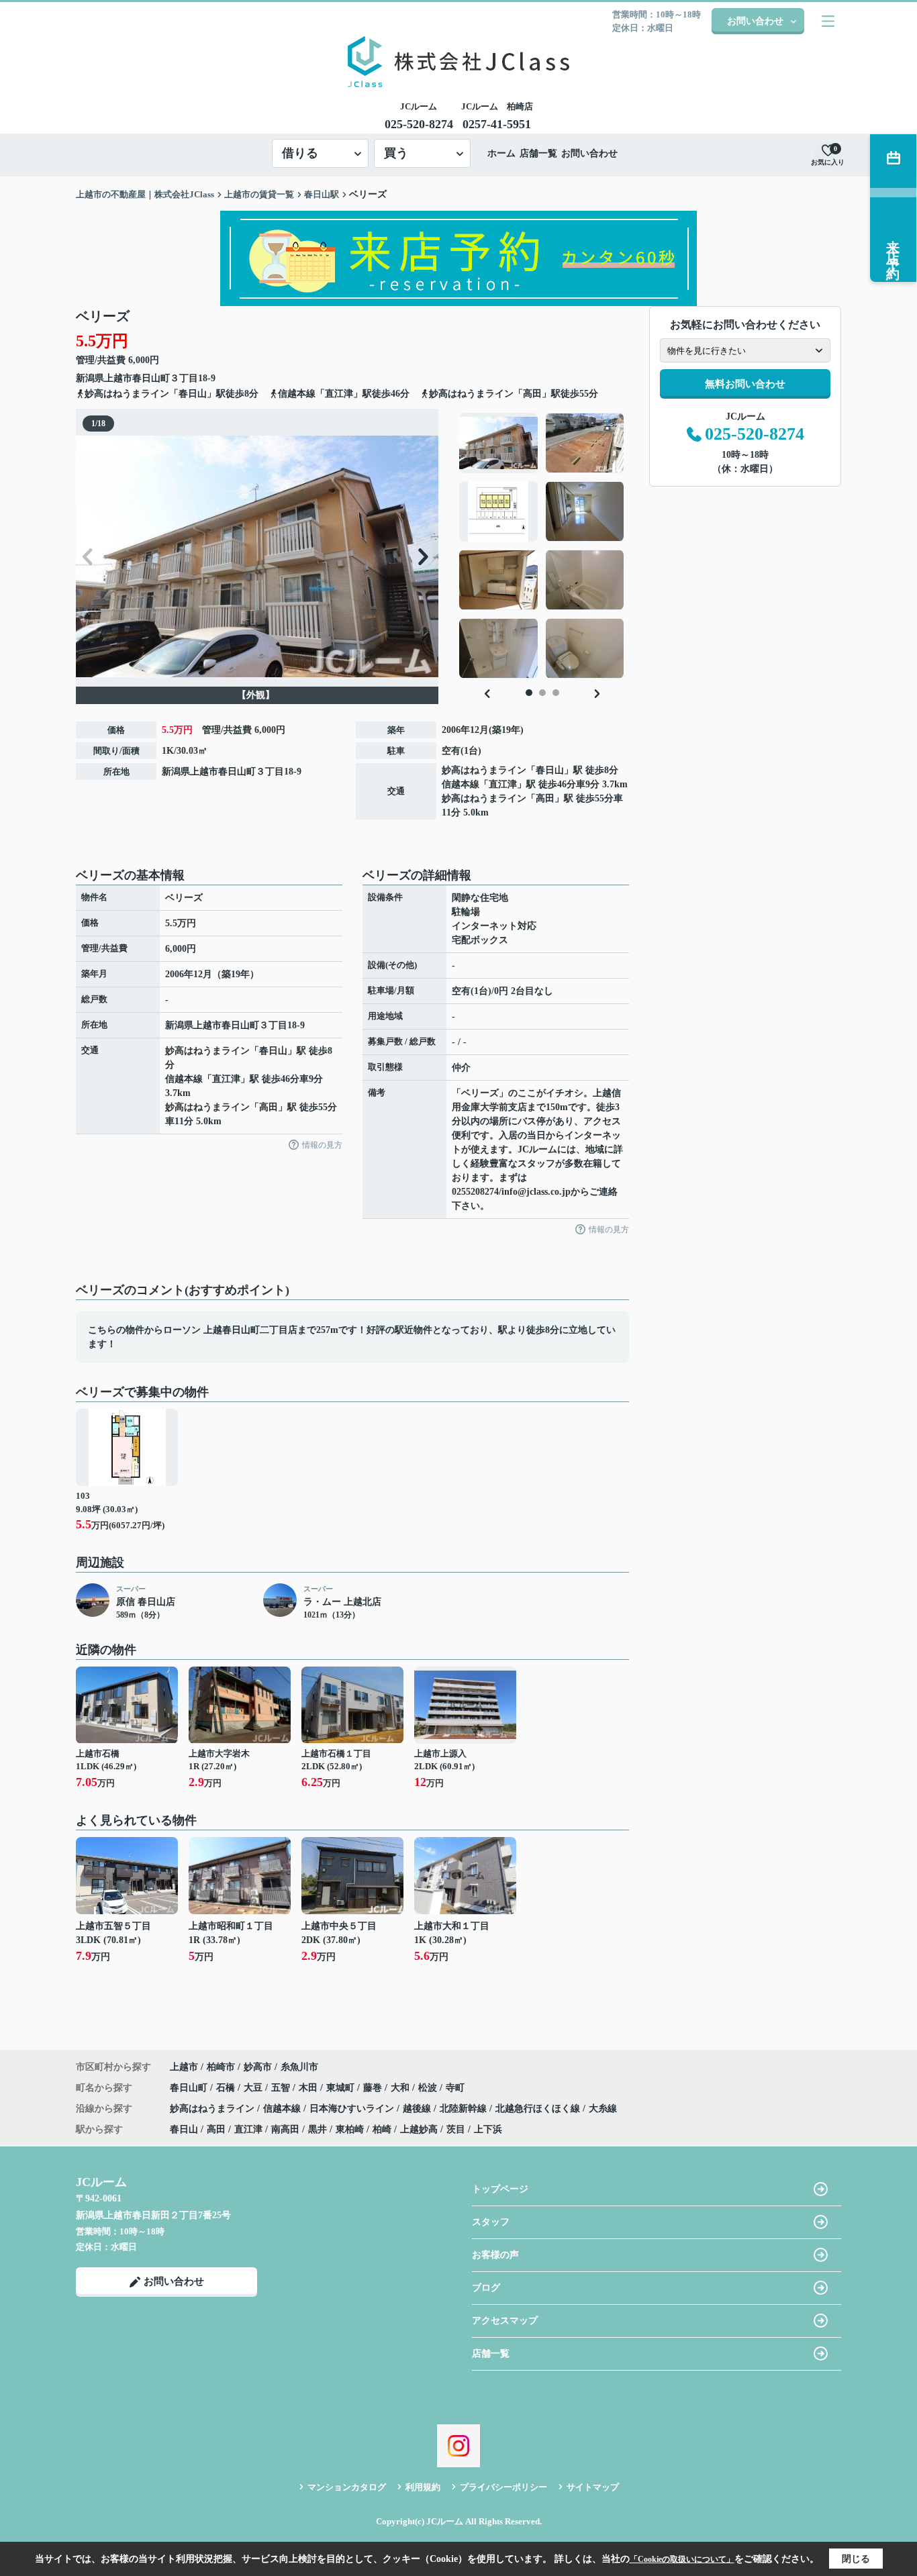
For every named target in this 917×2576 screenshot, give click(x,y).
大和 (401, 2088)
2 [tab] (542, 693)
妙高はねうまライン (484, 770)
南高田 (285, 2129)
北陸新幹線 (465, 2109)
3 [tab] (556, 693)
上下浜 (488, 2129)
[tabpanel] (542, 546)
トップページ (500, 2189)
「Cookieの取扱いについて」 (682, 2559)
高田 (545, 798)
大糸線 (603, 2109)
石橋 (227, 2088)
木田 (309, 2088)
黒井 (318, 2129)
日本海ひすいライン (353, 2109)
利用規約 (423, 2487)
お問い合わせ (755, 21)
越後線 (418, 2109)
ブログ (486, 2288)
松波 (429, 2088)
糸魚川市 (299, 2067)
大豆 (254, 2088)
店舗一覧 (538, 153)
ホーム (501, 153)
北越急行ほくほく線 (539, 2109)
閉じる (856, 2559)
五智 (282, 2088)
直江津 (503, 784)
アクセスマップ (505, 2321)
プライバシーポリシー (503, 2487)
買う (396, 153)
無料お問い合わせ (745, 384)
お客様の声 (495, 2255)
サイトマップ (593, 2487)
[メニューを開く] (828, 21)
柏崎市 (221, 2067)
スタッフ (491, 2222)
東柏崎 (350, 2129)
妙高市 (258, 2067)
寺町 (455, 2088)
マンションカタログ (347, 2487)
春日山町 (151, 378)
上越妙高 (419, 2129)
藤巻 (374, 2088)
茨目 (456, 2129)
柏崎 (382, 2129)
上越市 (118, 378)
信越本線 (461, 784)
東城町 (342, 2088)
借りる (300, 153)
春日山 (550, 770)
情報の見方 (322, 1145)
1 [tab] (529, 693)
